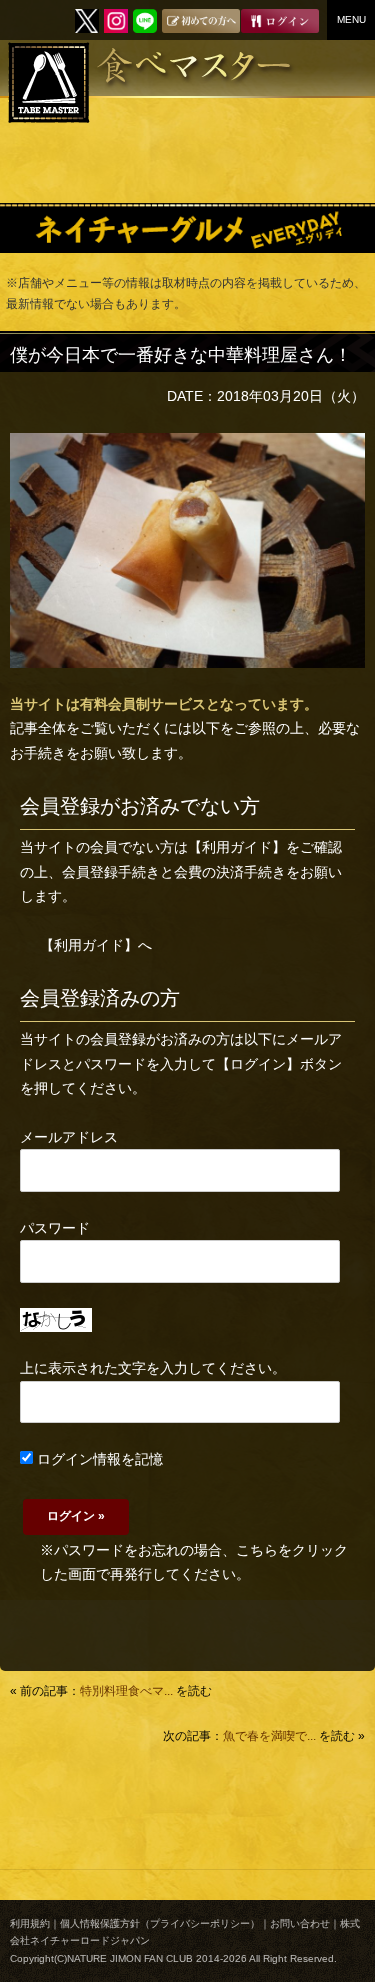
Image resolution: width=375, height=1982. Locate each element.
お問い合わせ (300, 1923)
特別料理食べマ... (126, 1691)
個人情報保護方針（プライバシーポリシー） (160, 1923)
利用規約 (30, 1923)
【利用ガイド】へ (96, 945)
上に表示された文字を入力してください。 (153, 1368)
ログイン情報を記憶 (98, 1459)
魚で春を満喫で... (269, 1736)
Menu (351, 19)
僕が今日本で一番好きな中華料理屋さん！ (181, 355)
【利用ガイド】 (237, 847)
